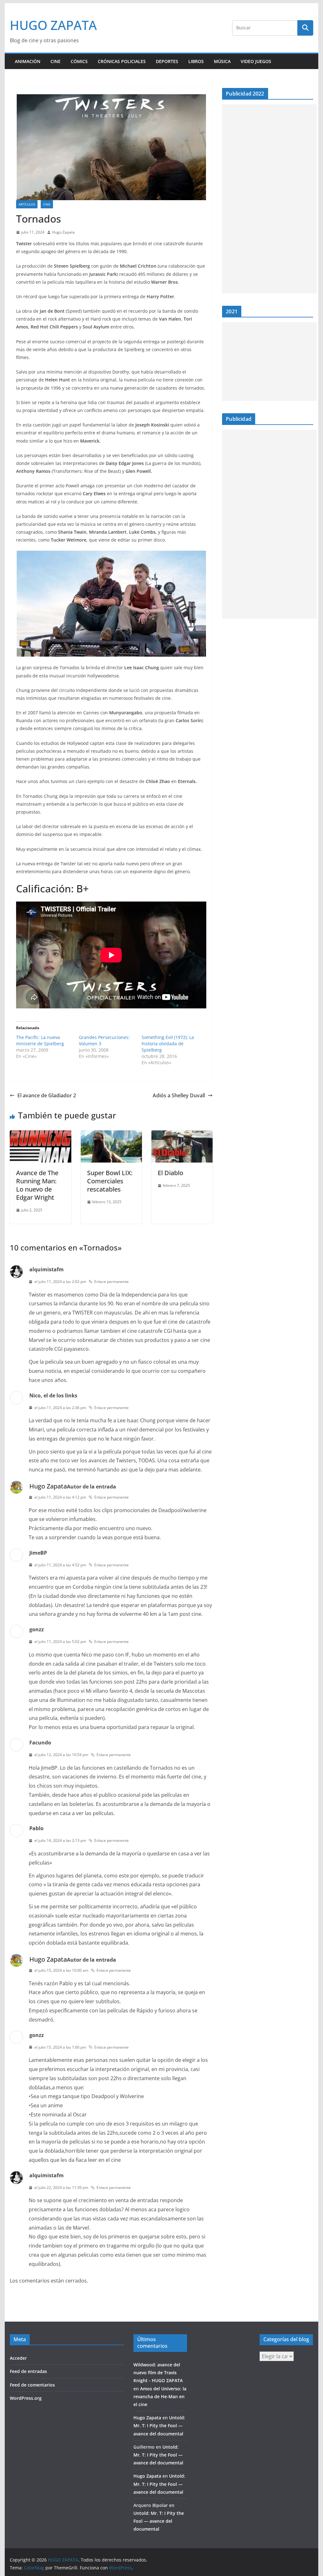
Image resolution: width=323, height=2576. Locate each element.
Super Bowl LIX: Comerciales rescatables (110, 1181)
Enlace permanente (112, 1282)
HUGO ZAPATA (53, 25)
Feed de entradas (28, 2371)
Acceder (18, 2358)
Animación (28, 61)
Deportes (167, 61)
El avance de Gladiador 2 (47, 1095)
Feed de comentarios (32, 2385)
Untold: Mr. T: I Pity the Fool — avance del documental (159, 2425)
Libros (196, 61)
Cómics (79, 61)
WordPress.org (26, 2398)
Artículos (27, 204)
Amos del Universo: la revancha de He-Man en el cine (160, 2396)
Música (222, 61)
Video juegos (256, 61)
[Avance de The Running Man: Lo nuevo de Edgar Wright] (40, 1135)
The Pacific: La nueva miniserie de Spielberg (40, 1040)
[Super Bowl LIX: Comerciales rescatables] (111, 1135)
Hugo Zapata (63, 232)
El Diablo (170, 1173)
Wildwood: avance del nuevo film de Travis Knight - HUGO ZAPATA (158, 2373)
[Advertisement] (269, 199)
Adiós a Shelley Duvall (179, 1095)
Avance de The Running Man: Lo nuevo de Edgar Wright (37, 1185)
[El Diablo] (182, 1135)
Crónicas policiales (122, 61)
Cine (56, 61)
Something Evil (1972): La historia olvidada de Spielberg (168, 1044)
